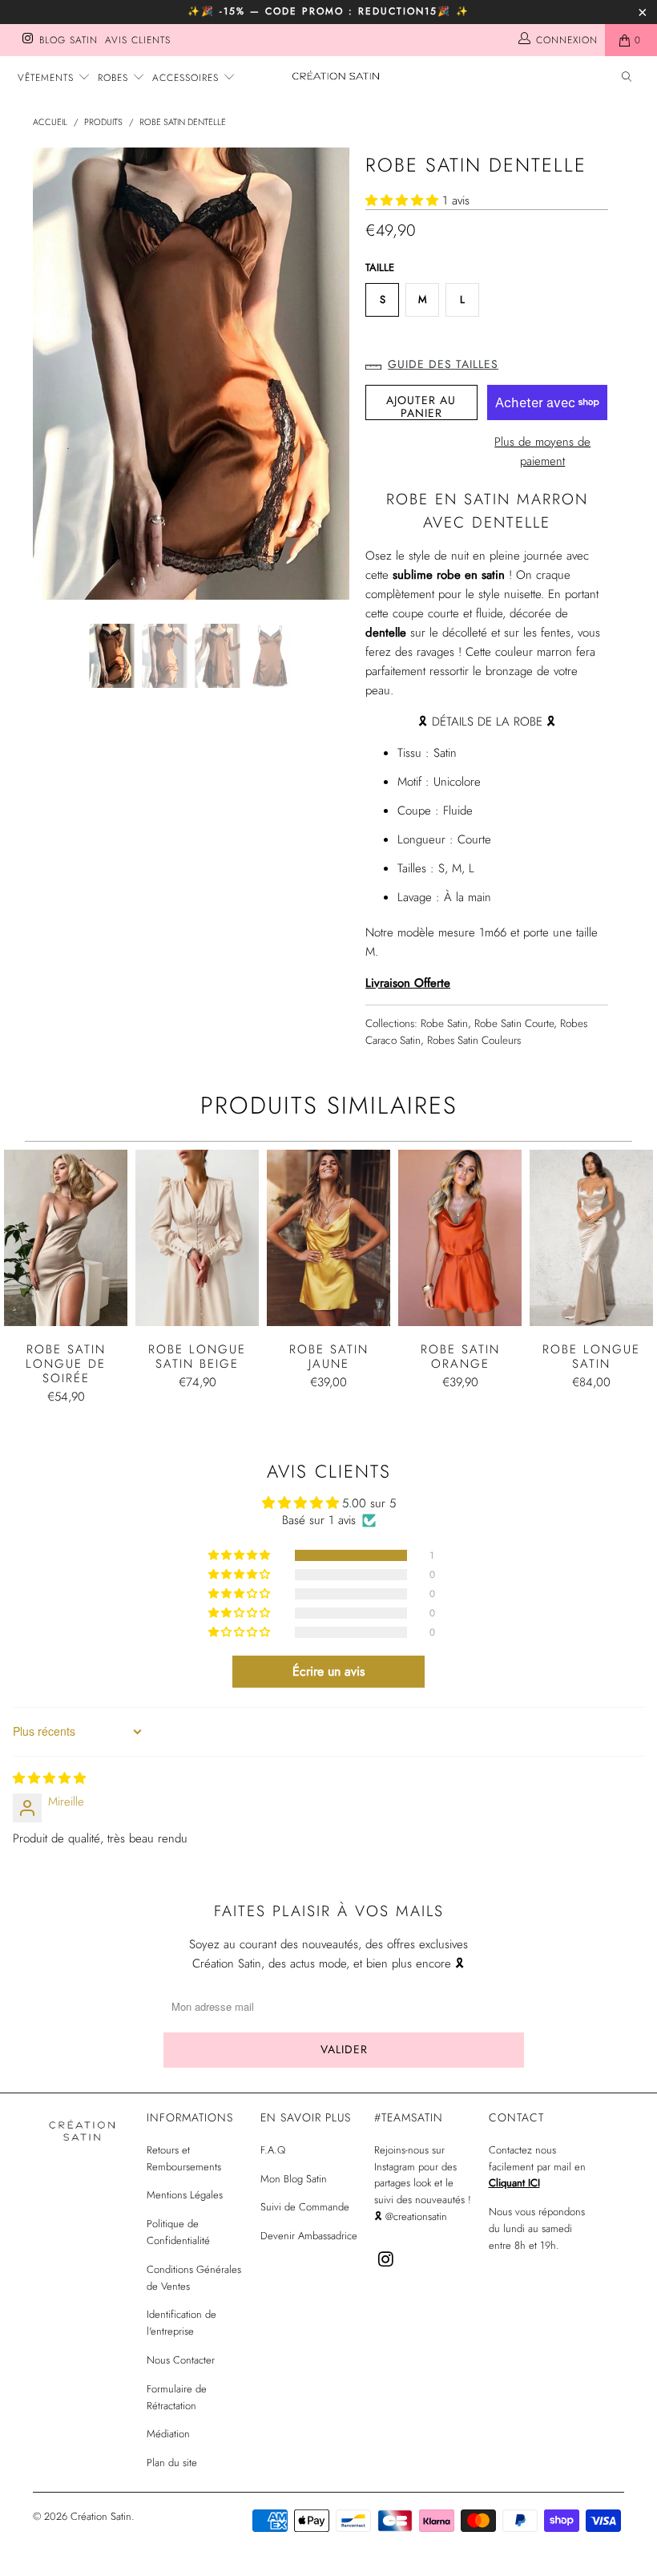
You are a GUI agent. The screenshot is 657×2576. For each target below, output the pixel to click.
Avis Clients (138, 40)
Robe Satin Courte (514, 1023)
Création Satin (101, 2516)
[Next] (333, 374)
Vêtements (48, 78)
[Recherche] (627, 78)
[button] (402, 200)
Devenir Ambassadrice (309, 2236)
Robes (115, 78)
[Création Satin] (336, 76)
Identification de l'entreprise (181, 2323)
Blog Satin (69, 40)
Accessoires (187, 78)
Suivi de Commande (305, 2207)
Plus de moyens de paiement (542, 451)
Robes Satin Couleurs (474, 1040)
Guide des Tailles (443, 364)
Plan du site (172, 2463)
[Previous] (49, 374)
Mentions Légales (185, 2195)
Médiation (168, 2434)
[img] (49, 1778)
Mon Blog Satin (294, 2179)
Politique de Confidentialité (178, 2232)
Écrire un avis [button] (328, 1671)
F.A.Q (273, 2150)
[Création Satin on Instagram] (27, 40)
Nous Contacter (181, 2360)
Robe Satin (444, 1023)
